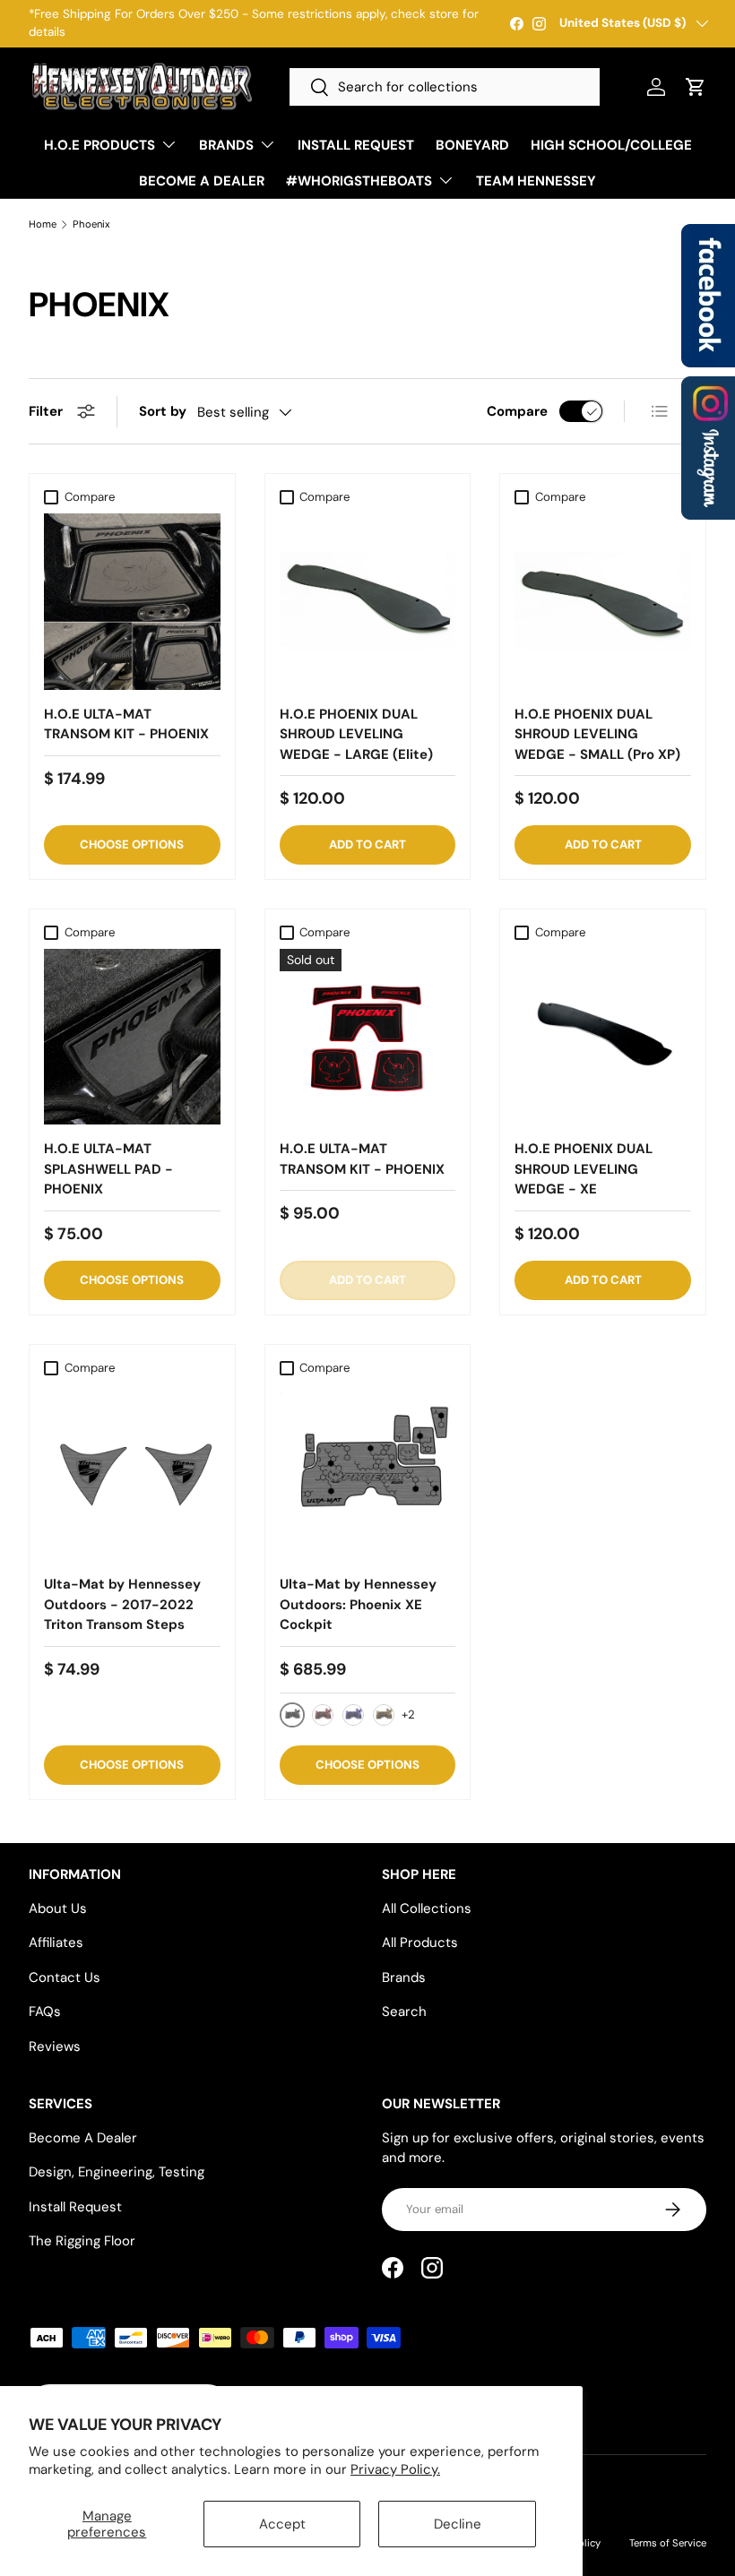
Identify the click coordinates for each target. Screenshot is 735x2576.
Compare (517, 411)
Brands (404, 1977)
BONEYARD (472, 145)
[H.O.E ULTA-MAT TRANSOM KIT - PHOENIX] (132, 602)
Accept (282, 2524)
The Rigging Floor (82, 2241)
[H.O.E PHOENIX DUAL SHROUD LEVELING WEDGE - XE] (603, 1037)
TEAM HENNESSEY (536, 181)
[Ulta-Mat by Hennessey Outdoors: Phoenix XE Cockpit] (368, 1473)
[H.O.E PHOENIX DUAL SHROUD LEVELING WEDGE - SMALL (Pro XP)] (603, 602)
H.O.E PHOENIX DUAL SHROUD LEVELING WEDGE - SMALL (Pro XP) (597, 734)
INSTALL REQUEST (356, 145)
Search (404, 2012)
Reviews (55, 2046)
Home (43, 224)
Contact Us (65, 1977)
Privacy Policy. (395, 2469)
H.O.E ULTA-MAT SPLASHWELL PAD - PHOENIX (108, 1169)
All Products (420, 1943)
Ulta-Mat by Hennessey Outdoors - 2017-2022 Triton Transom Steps (122, 1604)
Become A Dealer (83, 2138)
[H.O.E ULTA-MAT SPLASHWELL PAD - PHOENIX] (132, 1037)
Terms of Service (668, 2543)
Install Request (75, 2207)
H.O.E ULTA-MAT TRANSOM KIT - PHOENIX (126, 724)
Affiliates (56, 1943)
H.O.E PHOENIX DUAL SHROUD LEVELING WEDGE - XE (584, 1169)
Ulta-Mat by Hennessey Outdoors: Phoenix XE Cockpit (358, 1604)
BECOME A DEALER (202, 181)
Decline (458, 2524)
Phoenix (91, 224)
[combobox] (445, 87)
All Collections (427, 1908)
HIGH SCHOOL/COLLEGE (611, 145)
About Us (58, 1908)
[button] (696, 87)
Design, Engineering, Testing (117, 2172)
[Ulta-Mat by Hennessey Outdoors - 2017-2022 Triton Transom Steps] (132, 1473)
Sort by (163, 411)
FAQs (45, 2012)
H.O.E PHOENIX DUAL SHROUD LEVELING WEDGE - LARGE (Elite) (356, 734)
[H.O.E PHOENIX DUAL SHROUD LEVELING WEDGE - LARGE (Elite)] (368, 602)
